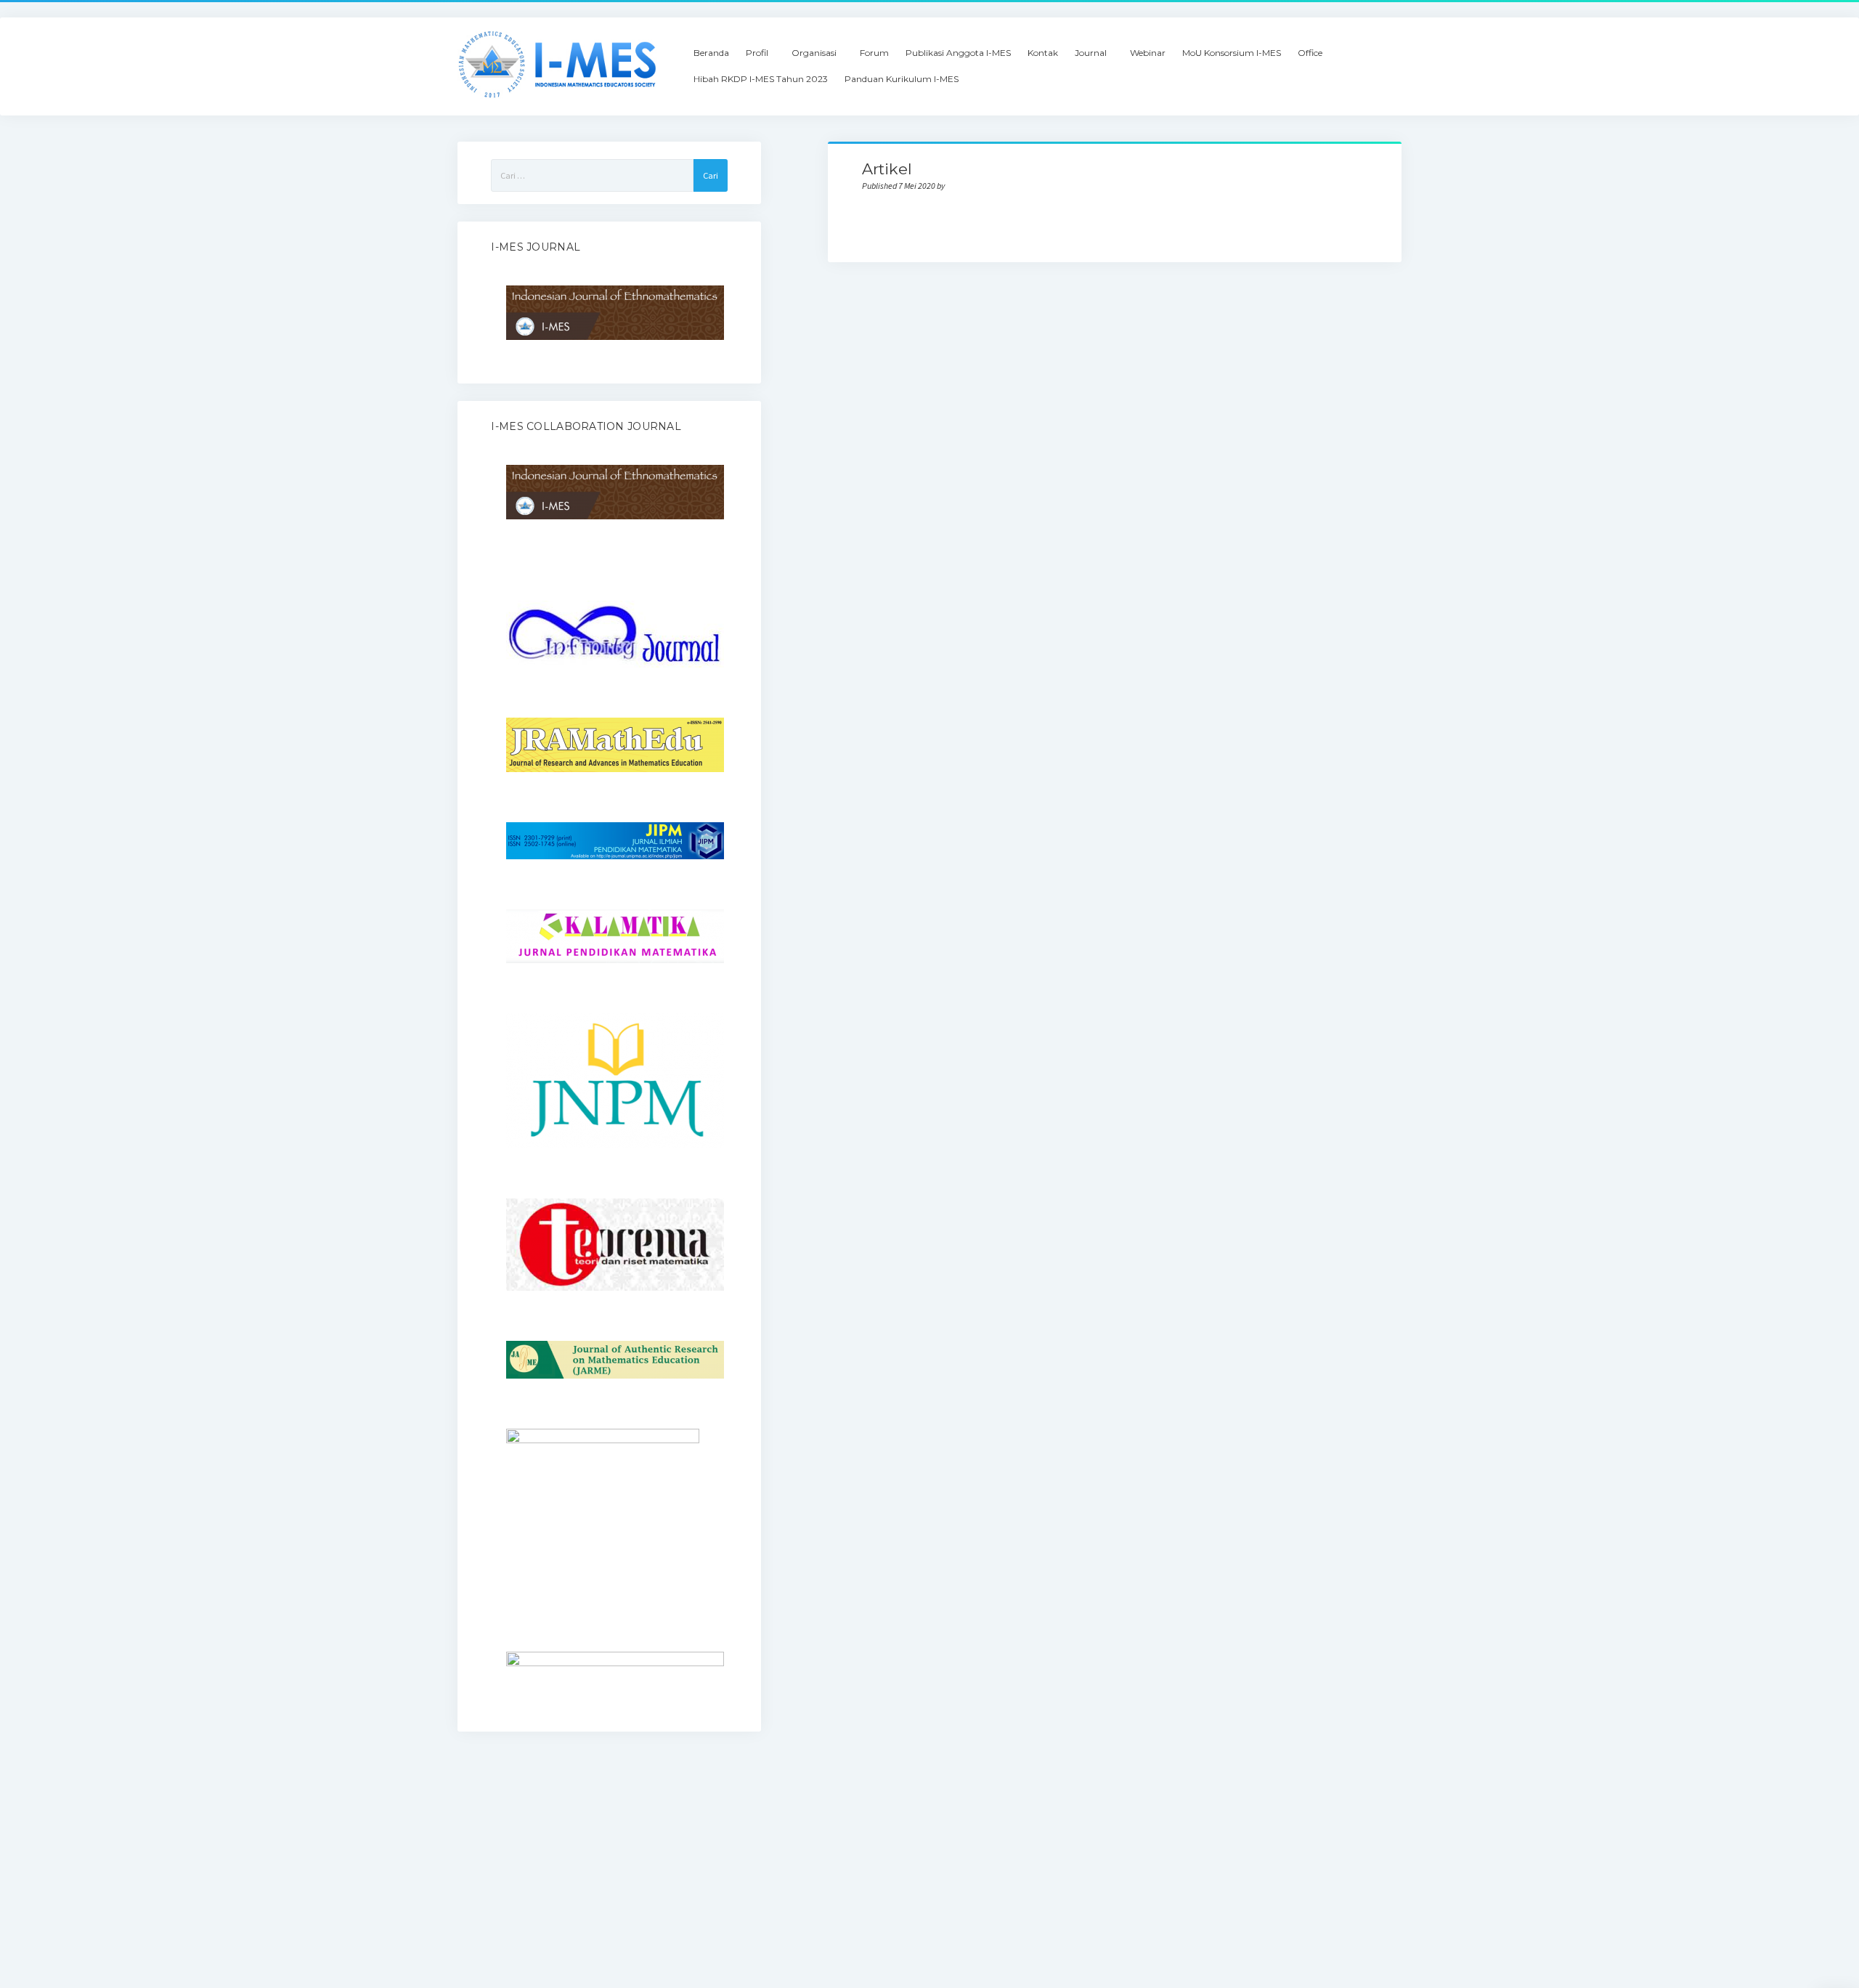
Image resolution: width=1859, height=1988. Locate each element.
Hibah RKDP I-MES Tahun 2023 (761, 79)
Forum (874, 53)
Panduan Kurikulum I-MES (902, 79)
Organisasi (814, 53)
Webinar (1148, 53)
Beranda (711, 53)
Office (1310, 53)
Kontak (1043, 53)
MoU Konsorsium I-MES (1232, 53)
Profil (757, 53)
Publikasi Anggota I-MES (958, 53)
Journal (1091, 53)
